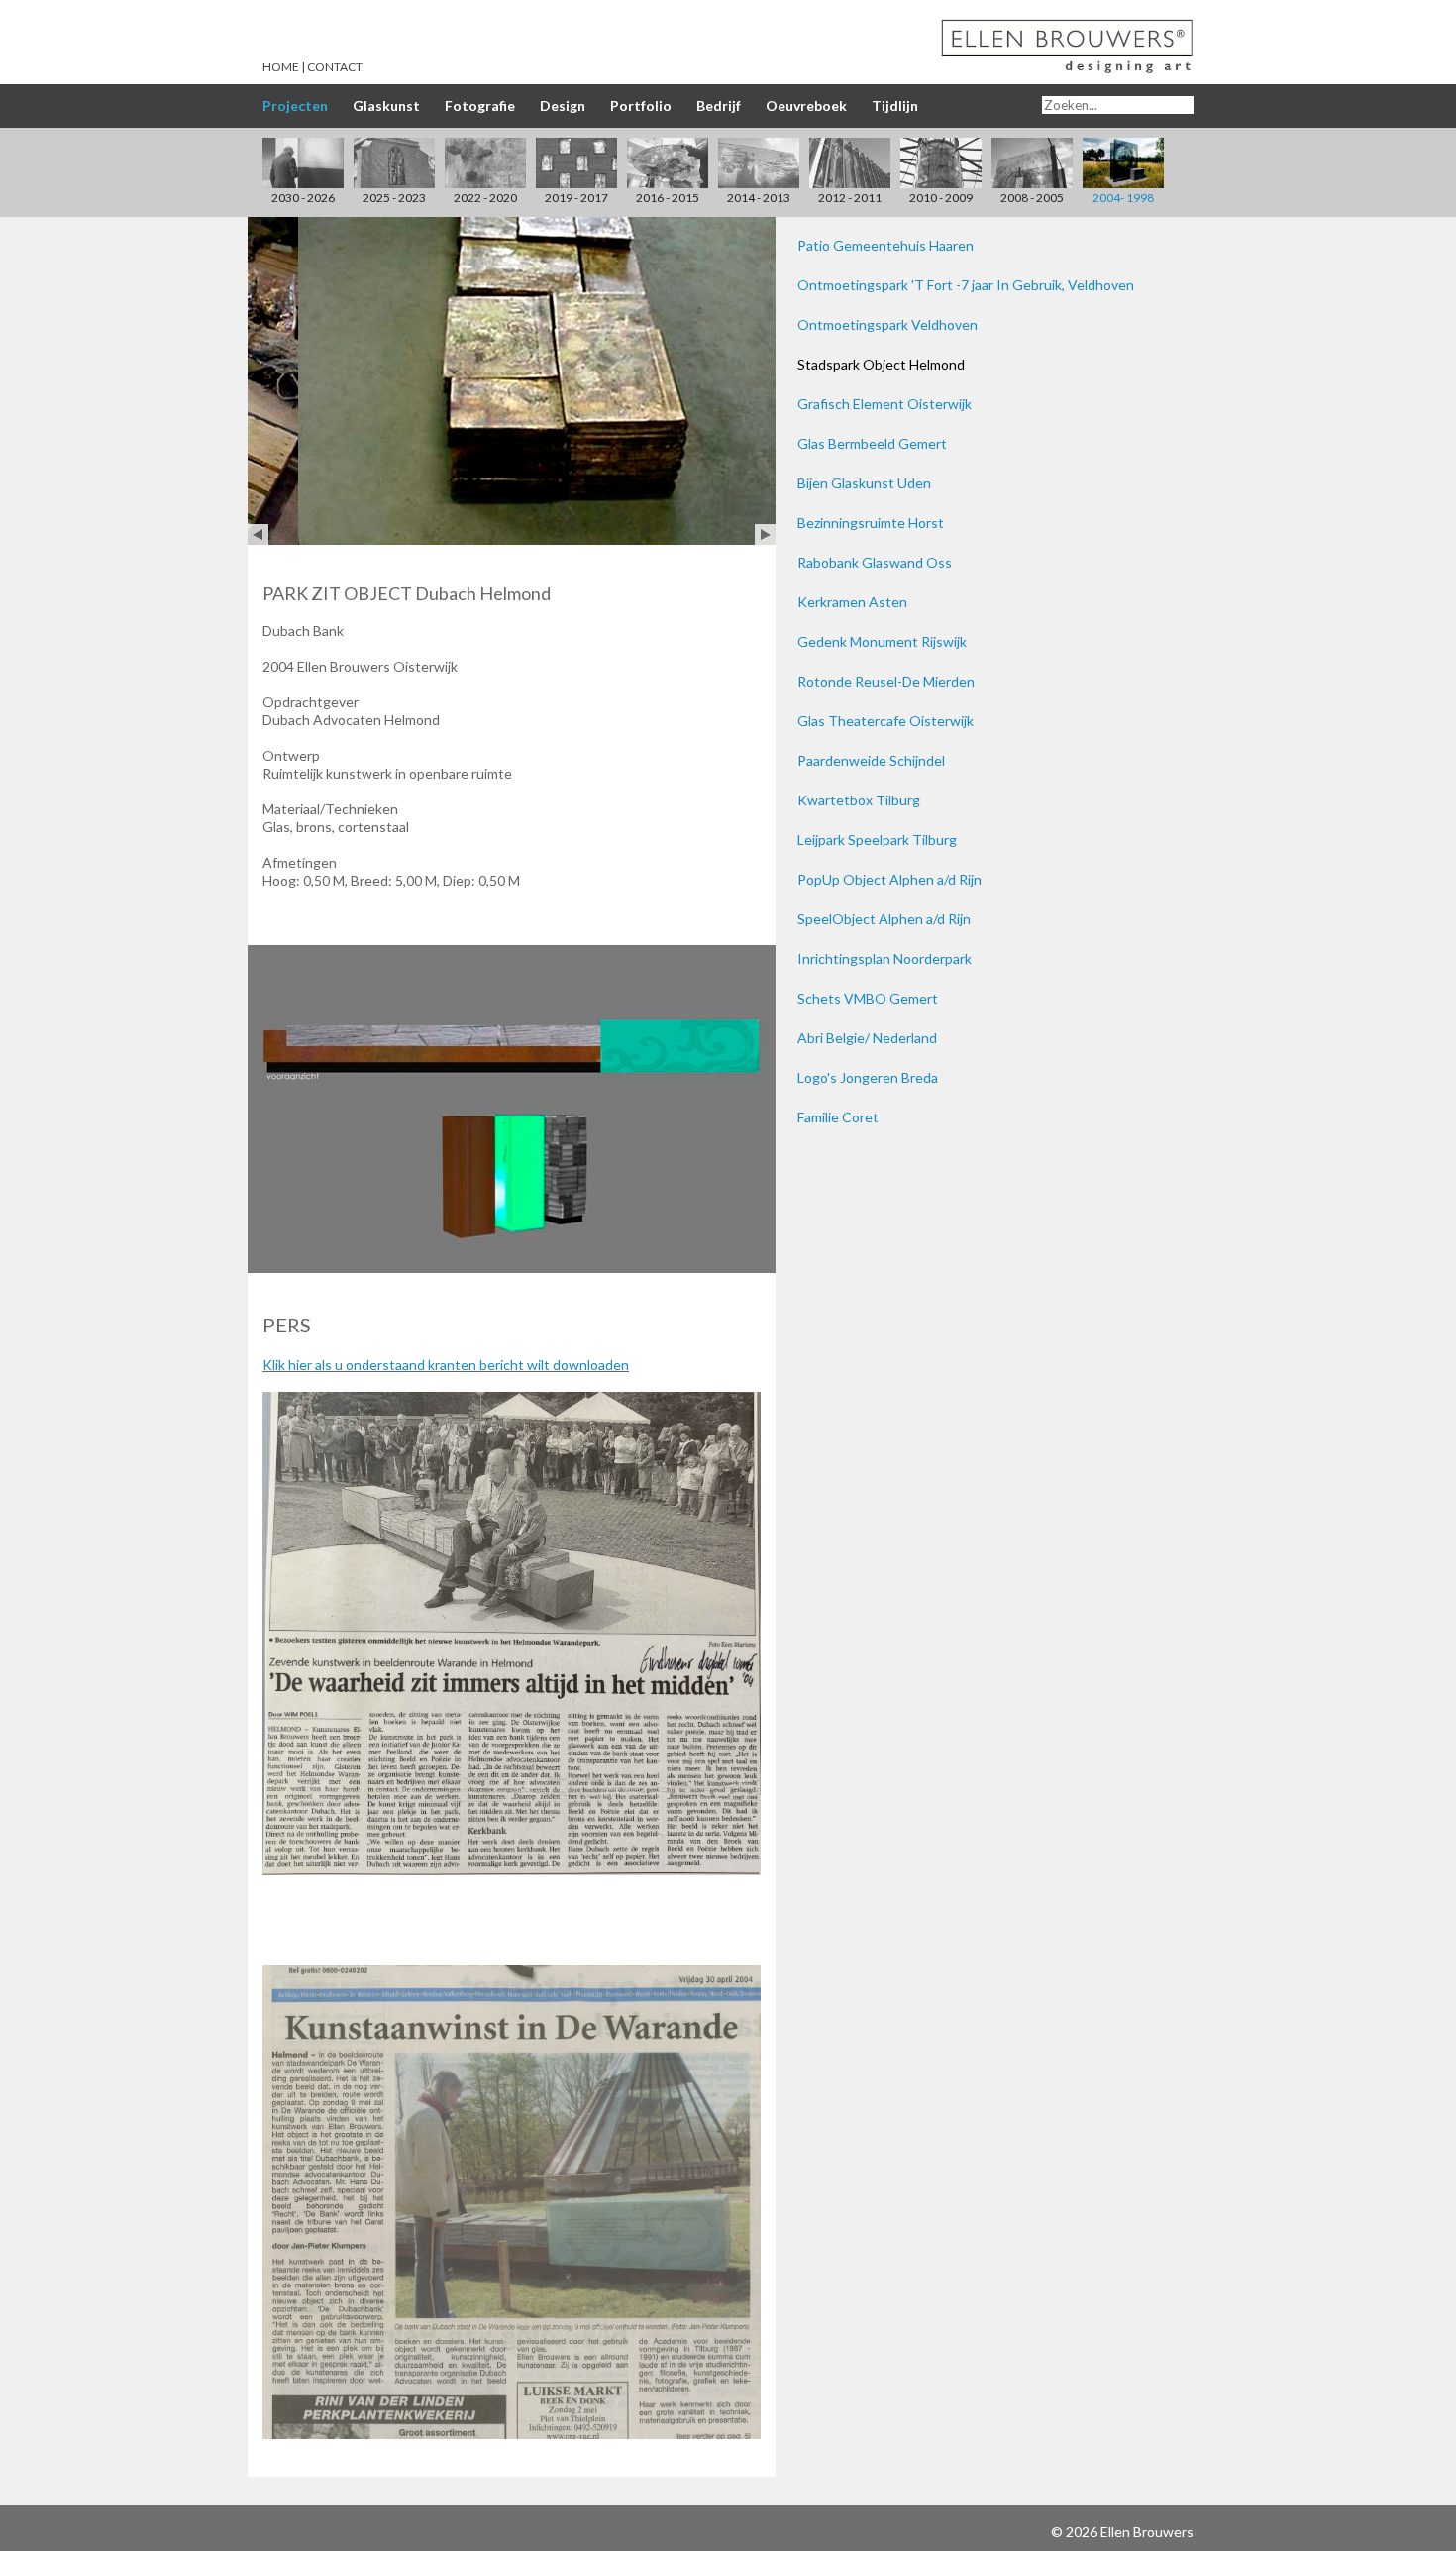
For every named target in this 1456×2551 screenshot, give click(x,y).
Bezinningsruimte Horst (871, 523)
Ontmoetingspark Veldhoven (887, 324)
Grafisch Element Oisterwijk (884, 404)
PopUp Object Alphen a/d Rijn (889, 879)
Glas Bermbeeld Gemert (872, 443)
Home (281, 67)
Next (765, 534)
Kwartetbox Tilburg (859, 800)
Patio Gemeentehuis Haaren (885, 245)
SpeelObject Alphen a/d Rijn (884, 919)
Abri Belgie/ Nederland (867, 1038)
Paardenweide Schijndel (871, 760)
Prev (258, 534)
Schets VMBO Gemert (868, 998)
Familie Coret (838, 1117)
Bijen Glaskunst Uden (864, 483)
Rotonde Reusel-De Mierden (886, 681)
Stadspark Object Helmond (881, 364)
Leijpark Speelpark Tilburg (877, 840)
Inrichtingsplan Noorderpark (884, 958)
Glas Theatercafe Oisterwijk (885, 721)
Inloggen (1020, 2532)
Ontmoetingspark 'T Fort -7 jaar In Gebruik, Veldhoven (966, 285)
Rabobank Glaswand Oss (875, 562)
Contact (335, 67)
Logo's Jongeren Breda (868, 1077)
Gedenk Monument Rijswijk (882, 641)
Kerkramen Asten (852, 602)
